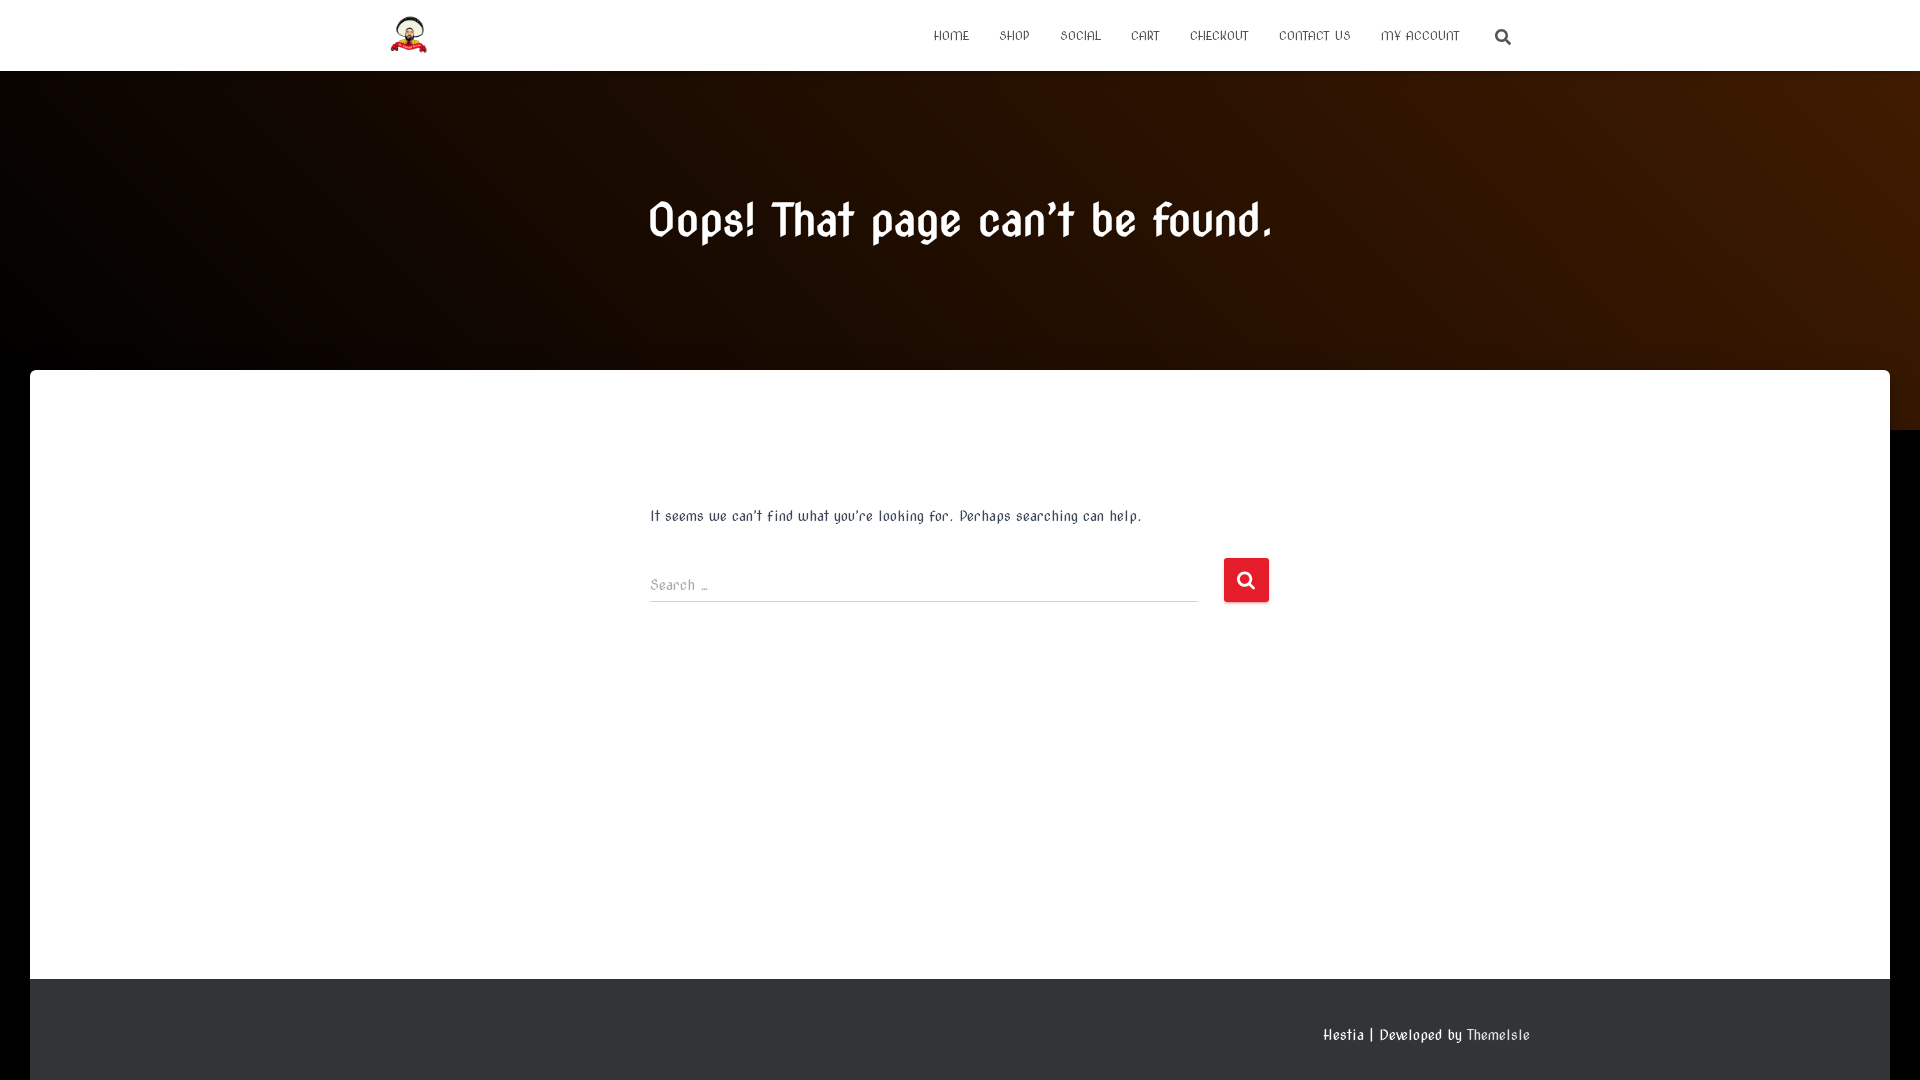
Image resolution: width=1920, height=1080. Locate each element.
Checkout (1219, 35)
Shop (1014, 35)
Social (1080, 35)
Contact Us (1315, 35)
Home (951, 35)
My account (1420, 35)
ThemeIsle (1498, 1035)
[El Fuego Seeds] (409, 36)
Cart (1145, 35)
